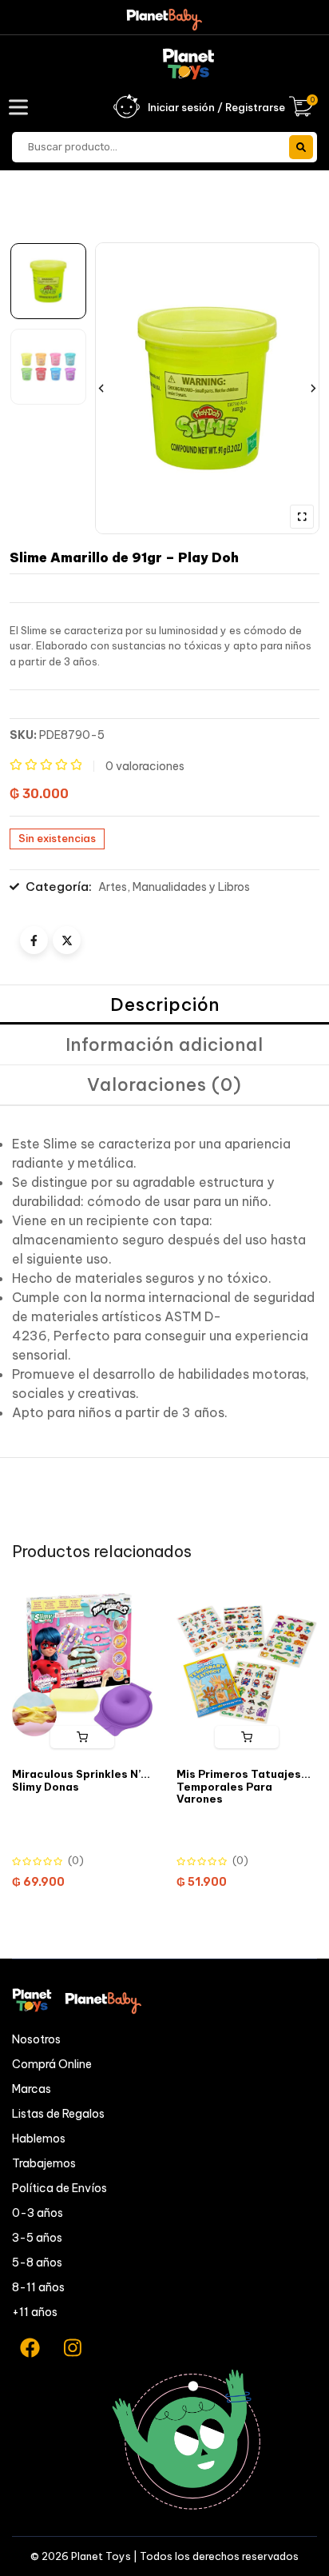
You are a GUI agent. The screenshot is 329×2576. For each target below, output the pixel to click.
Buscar (301, 147)
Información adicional (164, 1044)
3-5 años (37, 2238)
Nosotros (36, 2039)
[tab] (164, 1005)
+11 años (35, 2312)
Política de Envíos (59, 2188)
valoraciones (145, 766)
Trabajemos (44, 2163)
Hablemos (39, 2139)
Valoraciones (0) (164, 1084)
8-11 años (38, 2287)
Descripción (165, 1004)
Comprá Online (52, 2064)
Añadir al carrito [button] (82, 1737)
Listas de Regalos (58, 2114)
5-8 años (37, 2262)
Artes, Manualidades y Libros (174, 887)
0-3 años (38, 2213)
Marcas (32, 2089)
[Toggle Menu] (22, 107)
